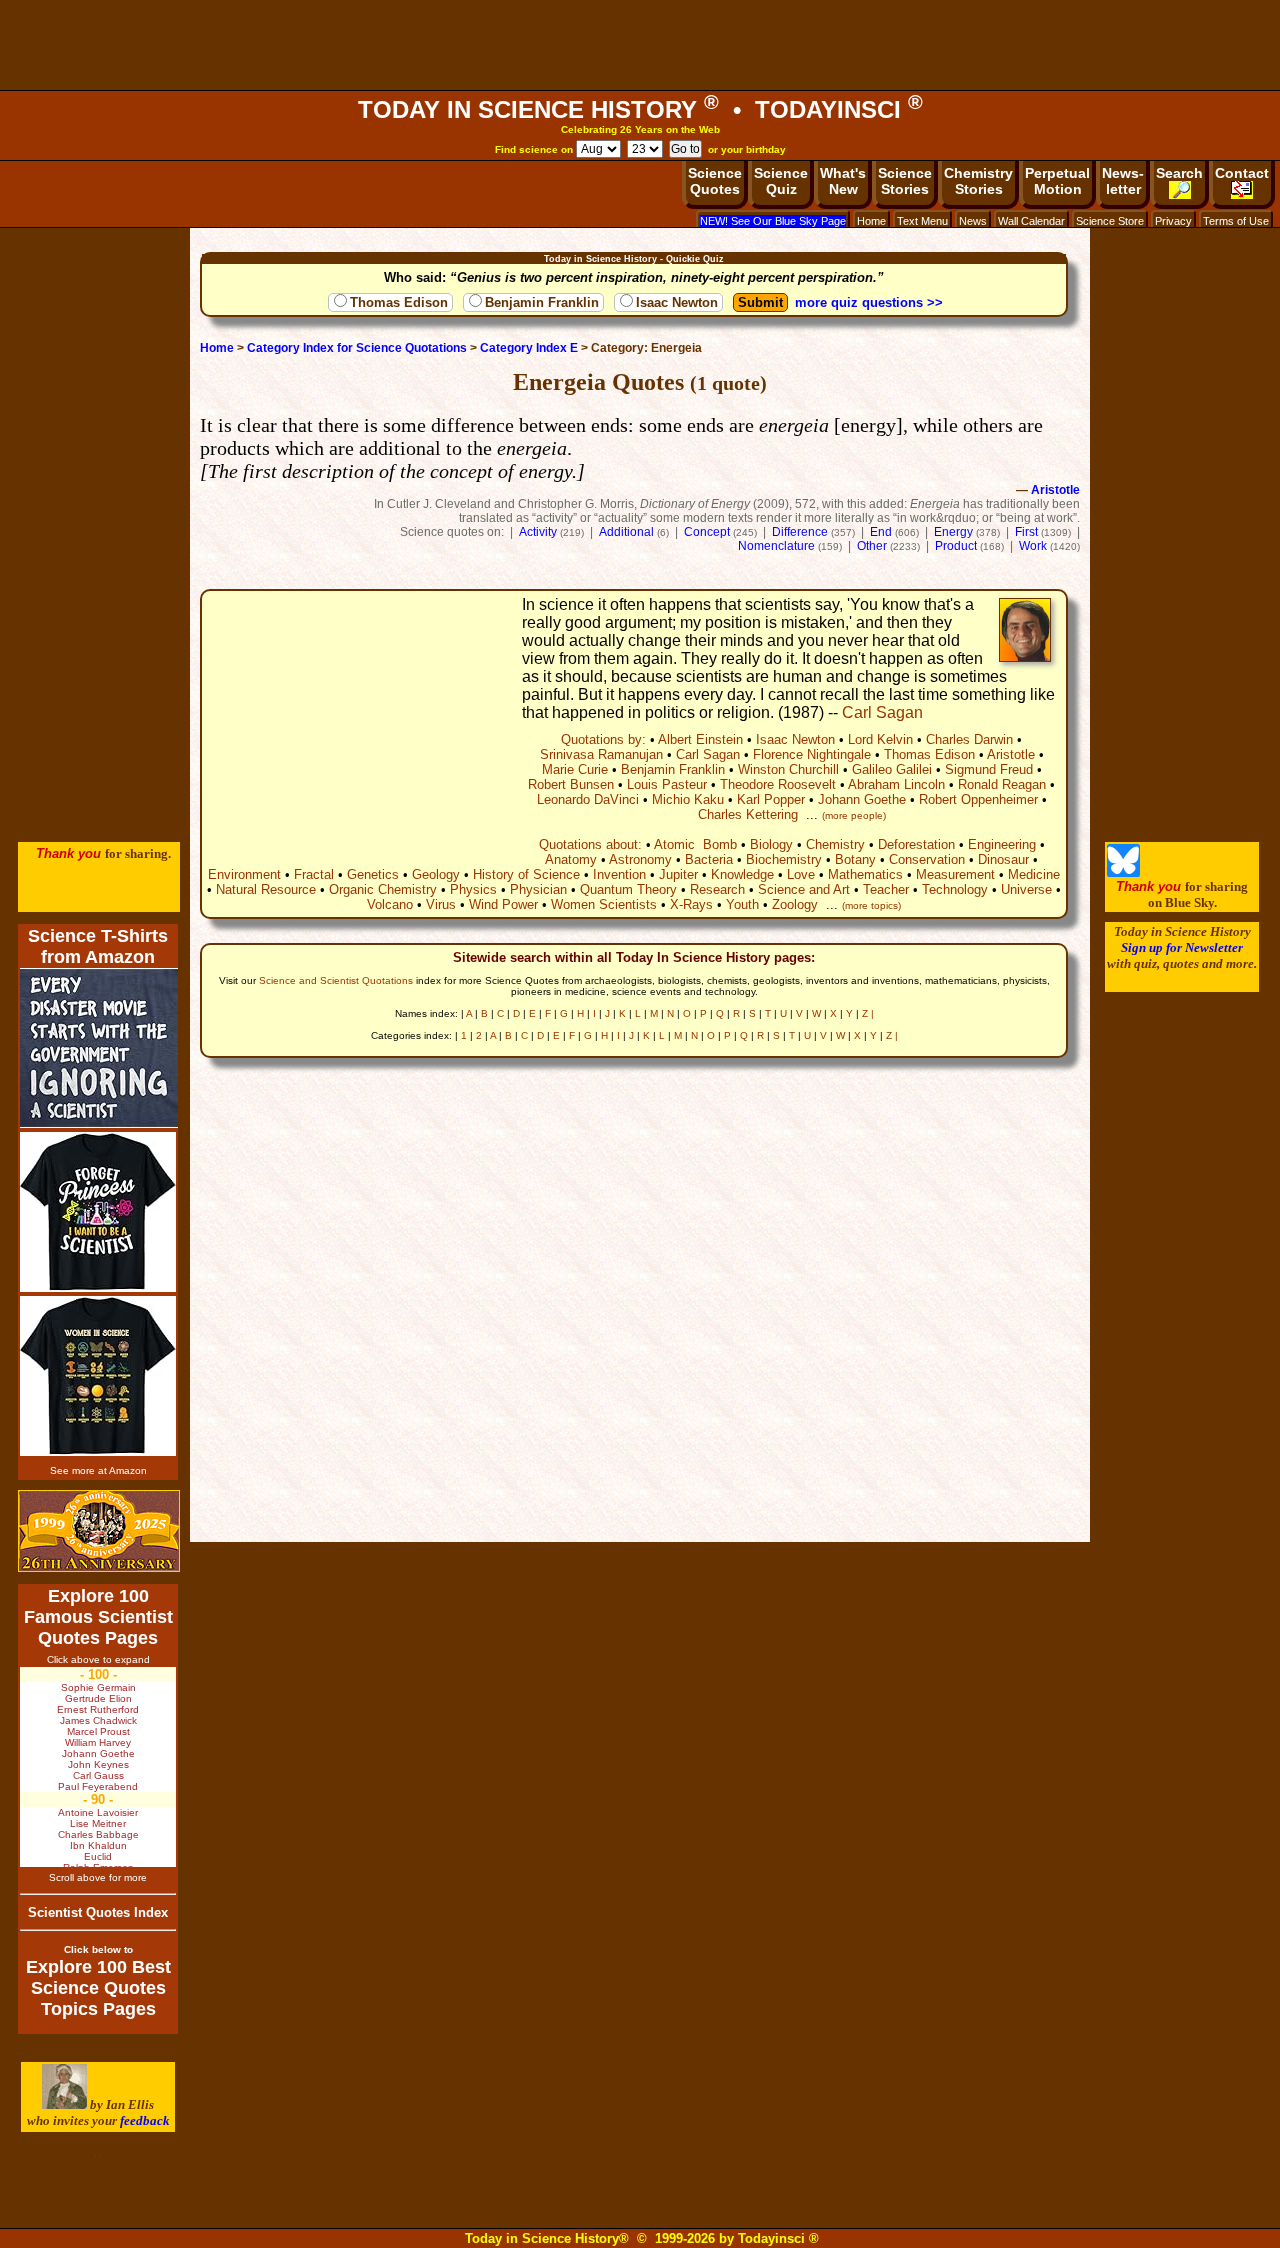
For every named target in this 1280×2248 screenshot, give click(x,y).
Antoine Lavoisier (98, 1812)
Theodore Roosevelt (778, 784)
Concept (707, 532)
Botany (855, 859)
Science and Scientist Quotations (336, 980)
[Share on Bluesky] (1123, 872)
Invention (619, 874)
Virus (441, 904)
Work (1033, 546)
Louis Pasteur (667, 784)
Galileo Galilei (892, 769)
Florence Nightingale (812, 754)
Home (871, 221)
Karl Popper (771, 799)
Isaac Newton (677, 302)
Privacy (1173, 221)
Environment (244, 874)
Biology (771, 844)
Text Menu (922, 221)
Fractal (314, 874)
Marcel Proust (98, 1731)
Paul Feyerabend (98, 1786)
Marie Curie (575, 769)
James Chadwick (98, 1720)
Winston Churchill (788, 769)
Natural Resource (266, 889)
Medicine (1034, 874)
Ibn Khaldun (98, 1845)
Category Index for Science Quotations (357, 348)
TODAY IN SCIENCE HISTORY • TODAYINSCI (640, 109)
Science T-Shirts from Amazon (98, 946)
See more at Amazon (98, 1470)
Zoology (795, 904)
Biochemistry (784, 859)
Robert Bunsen (571, 784)
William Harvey (98, 1742)
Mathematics (865, 874)
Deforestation (916, 844)
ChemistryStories (978, 181)
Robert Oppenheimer (978, 799)
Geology (436, 874)
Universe (1026, 889)
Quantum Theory (628, 889)
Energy (953, 532)
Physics (473, 889)
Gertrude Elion (98, 1698)
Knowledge (742, 874)
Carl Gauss (98, 1775)
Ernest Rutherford (98, 1709)
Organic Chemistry (383, 889)
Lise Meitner (98, 1823)
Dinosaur (1003, 859)
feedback (145, 2120)
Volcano (390, 904)
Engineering (1002, 844)
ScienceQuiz (781, 181)
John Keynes (98, 1764)
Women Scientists (604, 904)
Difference (800, 532)
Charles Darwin (969, 739)
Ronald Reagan (1002, 784)
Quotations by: (603, 739)
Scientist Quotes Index (98, 1912)
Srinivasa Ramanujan (601, 754)
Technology (955, 889)
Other (872, 546)
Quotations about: (590, 844)
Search (1179, 173)
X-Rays (691, 904)
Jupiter (678, 874)
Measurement (955, 874)
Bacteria (709, 859)
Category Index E (529, 348)
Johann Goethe (862, 799)
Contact (1242, 173)
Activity (538, 532)
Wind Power (503, 904)
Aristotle (1055, 490)
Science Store (1110, 221)
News (973, 221)
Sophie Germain (98, 1687)
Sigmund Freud (989, 769)
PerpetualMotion (1057, 181)
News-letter (1123, 181)
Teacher (886, 889)
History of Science (526, 874)
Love (801, 874)
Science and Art (804, 889)
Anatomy (571, 859)
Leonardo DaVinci (588, 799)
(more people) (854, 815)
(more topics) (871, 905)
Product (956, 546)
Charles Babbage (98, 1834)
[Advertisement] (640, 45)
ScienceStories (905, 181)
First (1026, 532)
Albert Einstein (700, 739)
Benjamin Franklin (542, 302)
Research (717, 889)
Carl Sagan (882, 712)
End (881, 532)
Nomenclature (776, 546)
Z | (868, 1013)
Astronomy (640, 859)
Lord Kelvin (880, 739)
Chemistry (835, 844)
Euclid (98, 1856)
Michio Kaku (688, 799)
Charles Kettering (748, 814)
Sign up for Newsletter (1182, 947)
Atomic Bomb (695, 844)
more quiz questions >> (869, 302)
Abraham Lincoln (896, 784)
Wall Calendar (1031, 221)
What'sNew (843, 181)
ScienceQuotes (715, 181)
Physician (538, 889)
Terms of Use (1236, 221)
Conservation (927, 859)
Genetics (373, 874)
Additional (626, 532)
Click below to (98, 1949)
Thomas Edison (399, 302)
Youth (742, 904)
